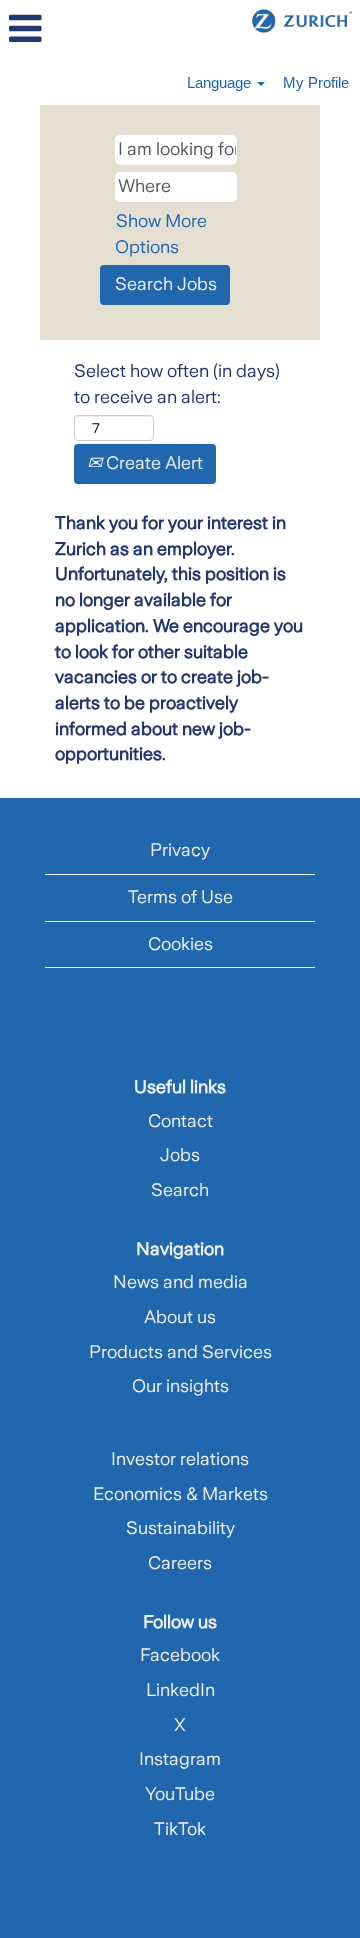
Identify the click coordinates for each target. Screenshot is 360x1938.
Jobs (180, 1155)
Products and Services (180, 1352)
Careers (180, 1563)
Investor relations (180, 1459)
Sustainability (180, 1528)
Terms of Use (180, 897)
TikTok (180, 1829)
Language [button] (221, 82)
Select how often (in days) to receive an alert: (177, 384)
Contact (180, 1121)
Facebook (180, 1655)
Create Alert (152, 463)
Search (180, 1190)
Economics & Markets (180, 1494)
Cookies (180, 944)
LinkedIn (180, 1690)
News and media (180, 1282)
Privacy (180, 850)
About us (180, 1317)
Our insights (180, 1386)
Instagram (180, 1759)
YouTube (180, 1794)
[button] (60, 30)
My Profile (316, 82)
